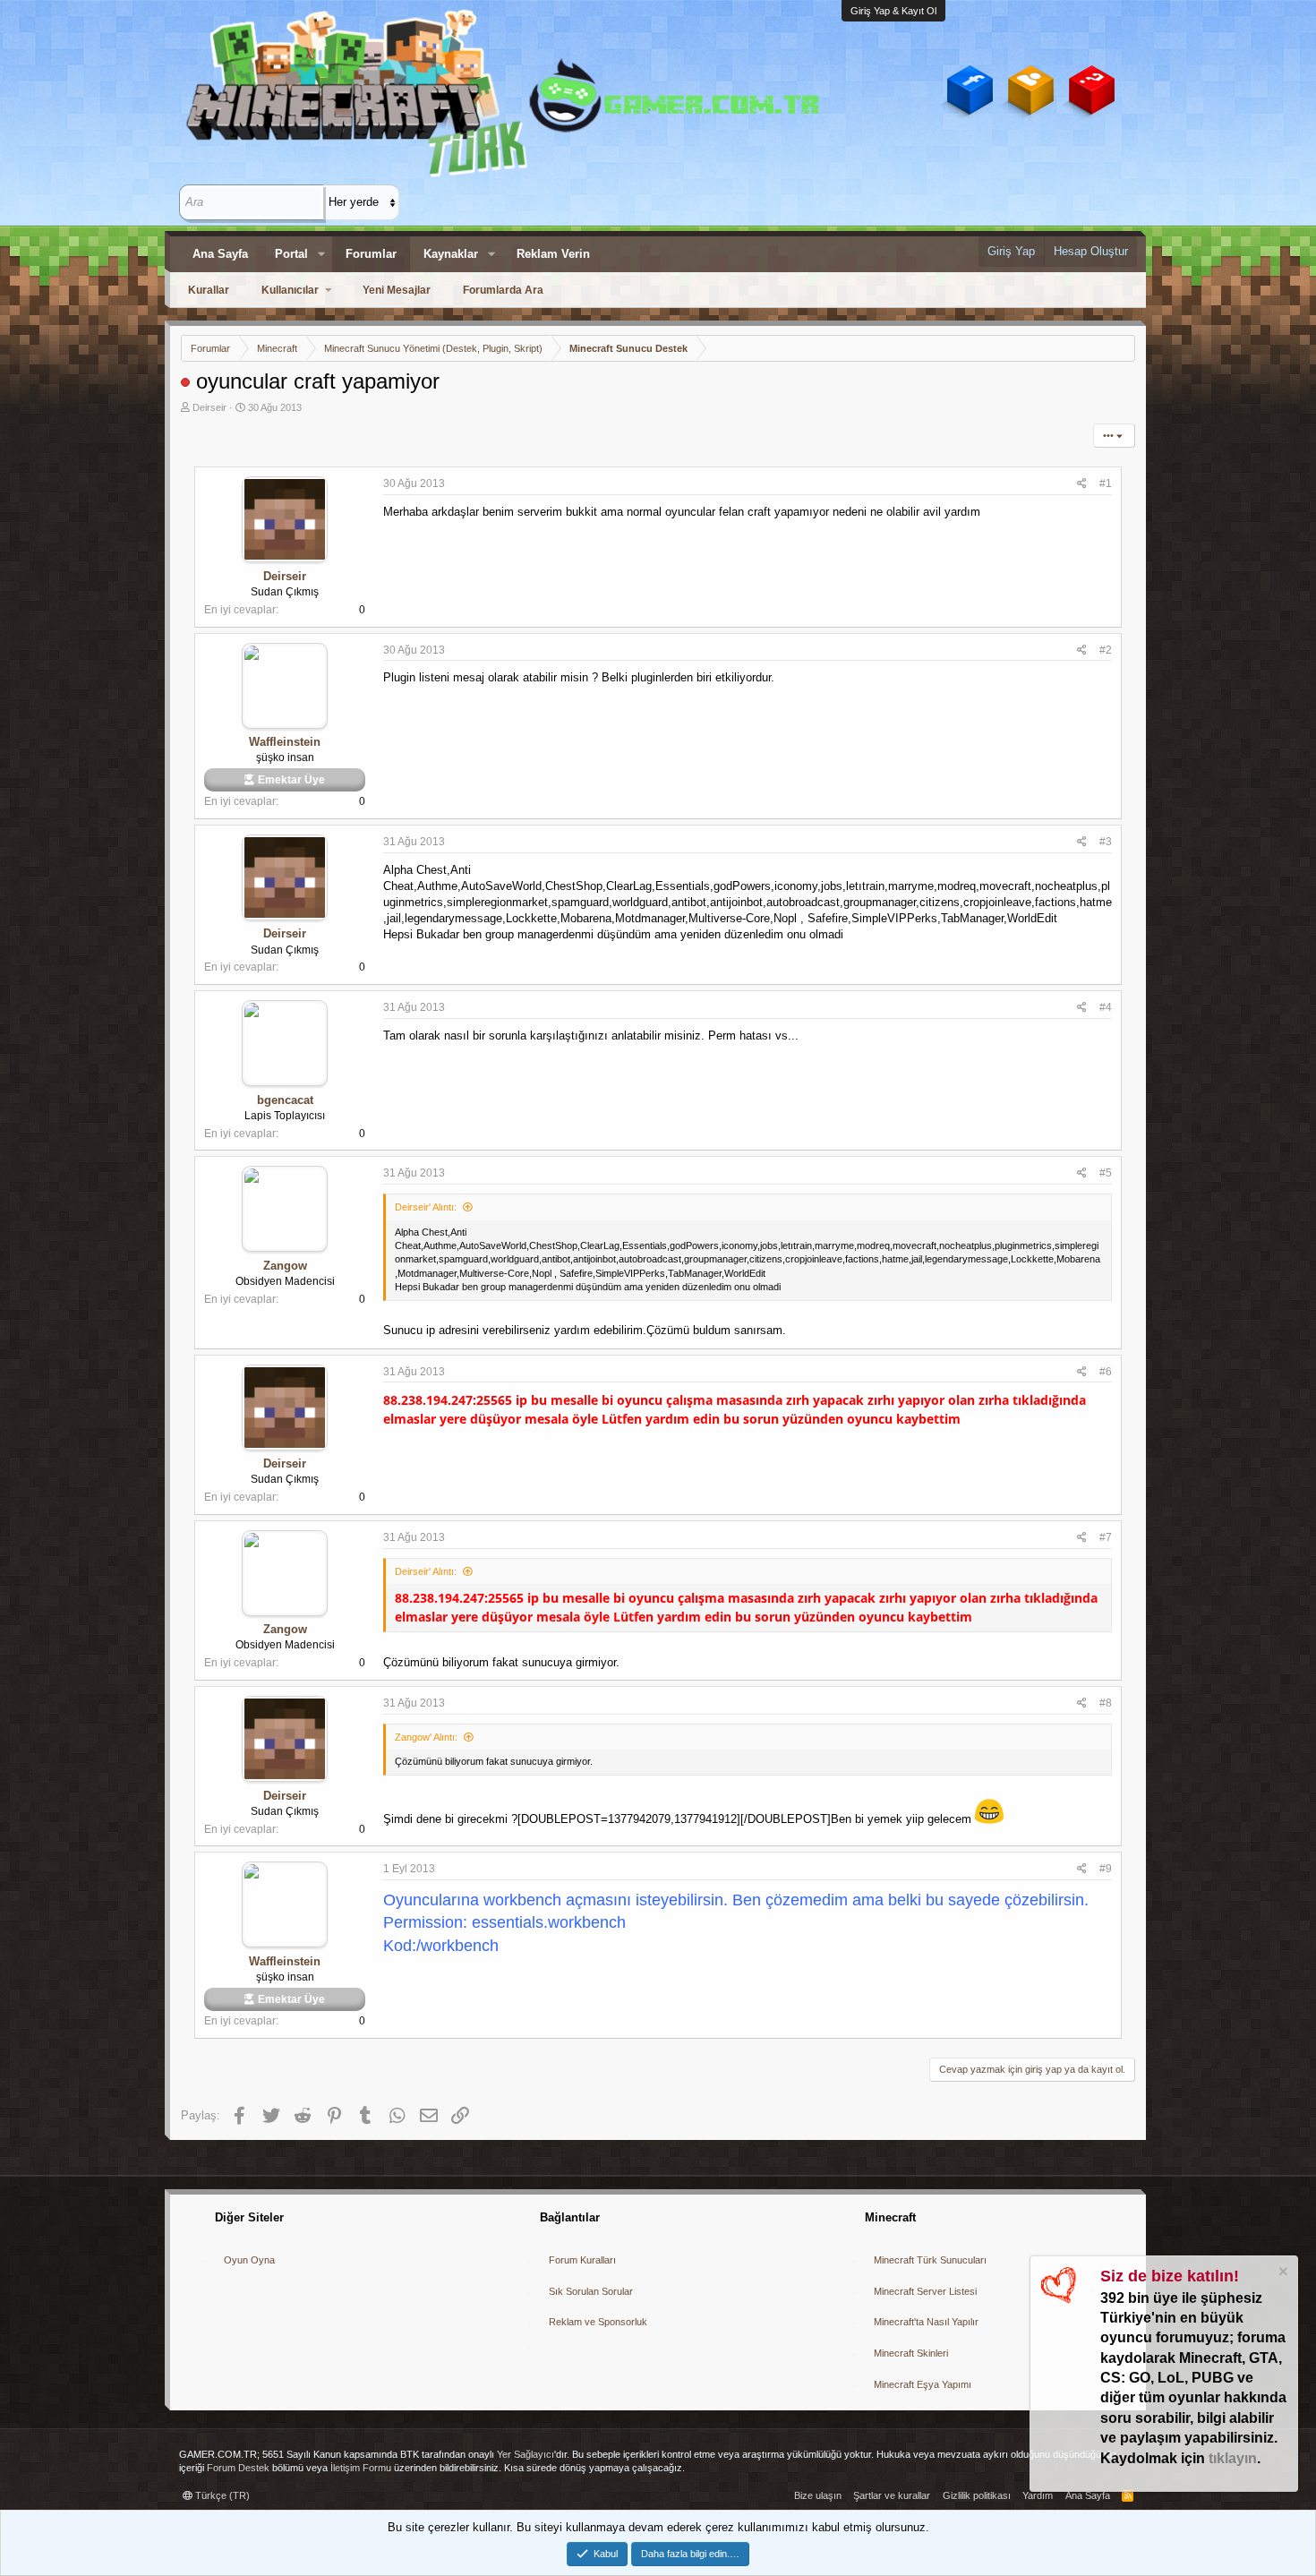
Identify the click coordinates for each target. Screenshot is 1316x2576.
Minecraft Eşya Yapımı (923, 2384)
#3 (1106, 842)
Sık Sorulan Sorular (591, 2291)
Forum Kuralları (582, 2260)
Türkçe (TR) (221, 2495)
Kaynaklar (451, 254)
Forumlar (371, 254)
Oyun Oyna (249, 2260)
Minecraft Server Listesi (925, 2291)
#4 (1106, 1007)
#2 (1106, 650)
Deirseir (209, 407)
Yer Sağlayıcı (526, 2454)
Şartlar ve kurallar (892, 2495)
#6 (1106, 1372)
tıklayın (1233, 2458)
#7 (1106, 1537)
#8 (1106, 1703)
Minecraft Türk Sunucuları (930, 2260)
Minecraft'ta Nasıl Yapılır (926, 2322)
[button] (321, 254)
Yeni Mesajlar (397, 290)
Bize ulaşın (818, 2495)
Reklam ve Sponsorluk (598, 2322)
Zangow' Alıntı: (426, 1737)
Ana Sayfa (220, 254)
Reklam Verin (553, 254)
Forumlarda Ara (503, 290)
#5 (1106, 1173)
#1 (1106, 484)
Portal (291, 254)
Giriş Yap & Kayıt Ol (893, 11)
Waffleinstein (285, 742)
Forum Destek (238, 2468)
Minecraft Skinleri (911, 2353)
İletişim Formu (361, 2468)
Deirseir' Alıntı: (426, 1207)
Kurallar (209, 290)
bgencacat (285, 1100)
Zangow (285, 1266)
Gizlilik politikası (977, 2495)
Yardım (1038, 2495)
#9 (1106, 1869)
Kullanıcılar (290, 290)
